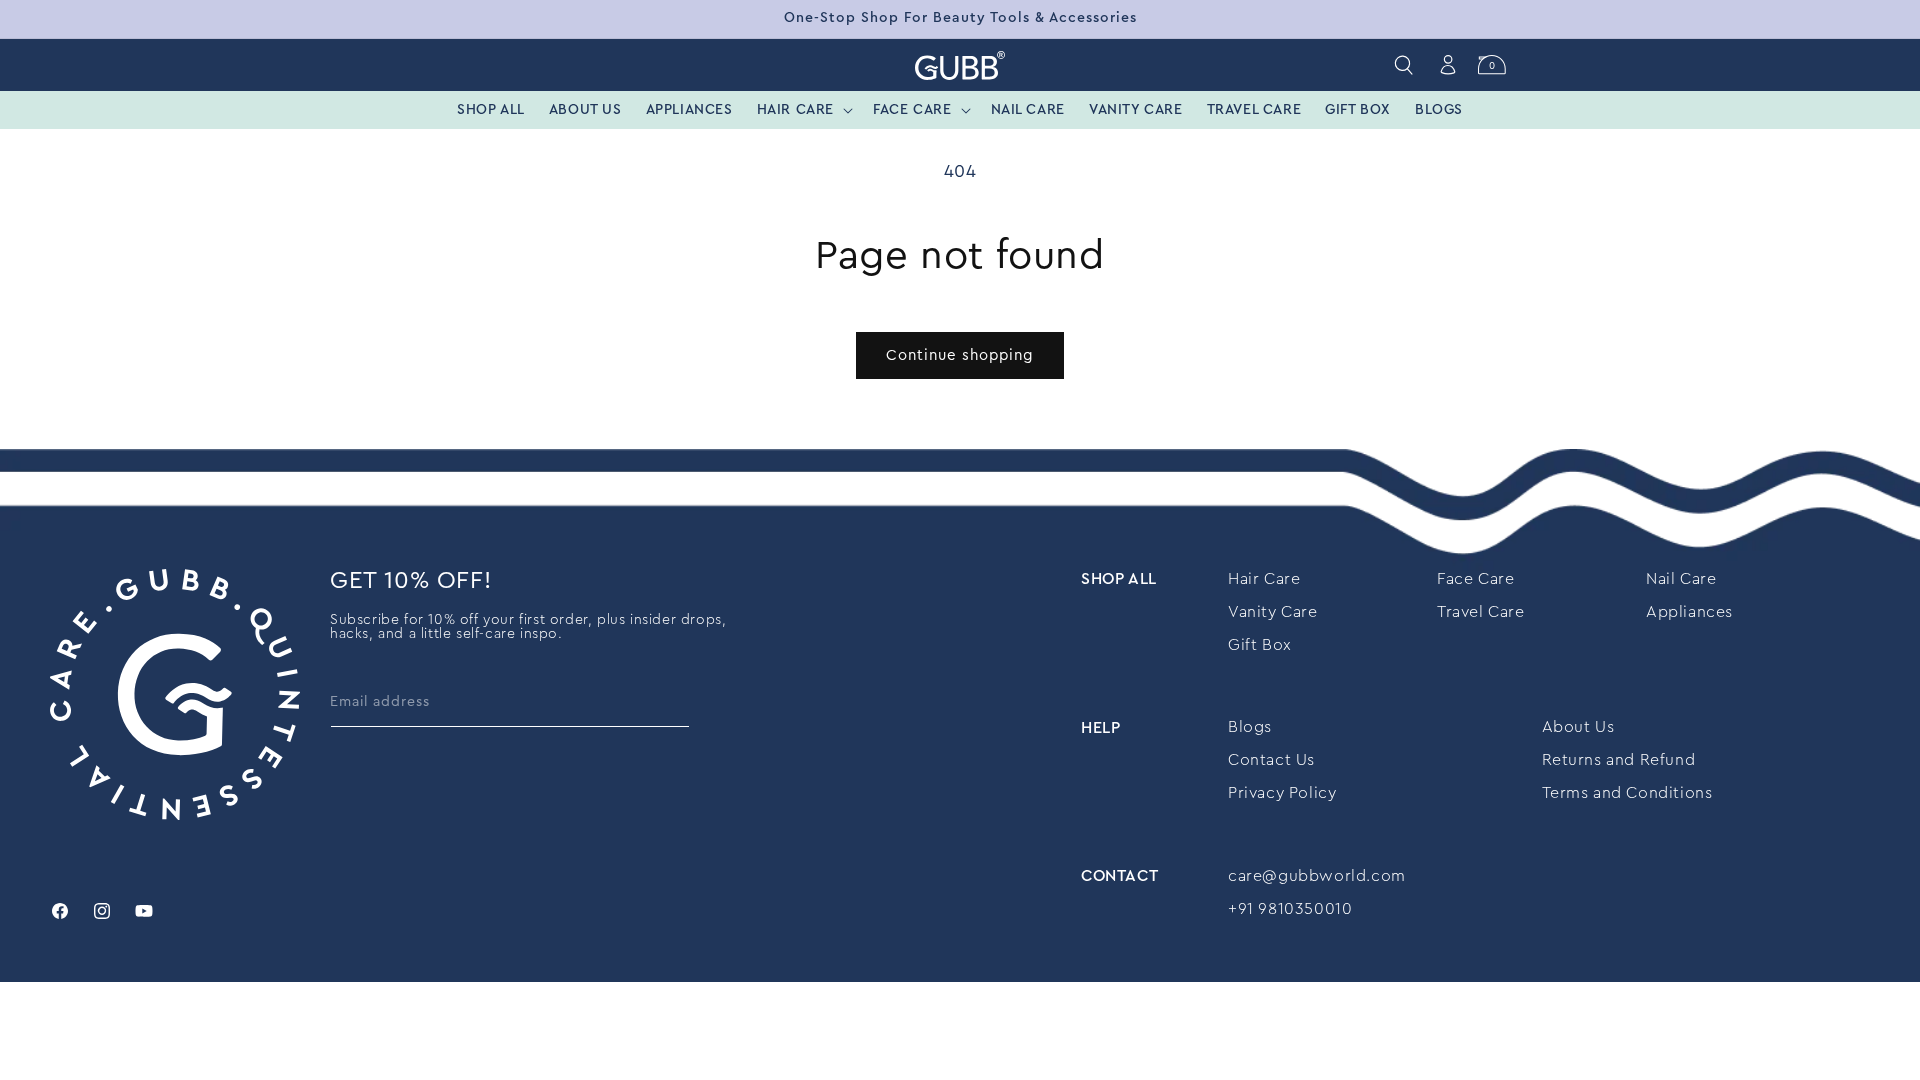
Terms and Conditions (1627, 793)
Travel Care (1481, 612)
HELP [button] (1100, 727)
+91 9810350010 (1290, 909)
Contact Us (1271, 760)
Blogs (1250, 727)
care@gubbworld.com (1317, 876)
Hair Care (1264, 579)
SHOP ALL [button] (1119, 579)
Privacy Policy (1282, 793)
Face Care (1475, 579)
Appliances (1689, 612)
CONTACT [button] (1119, 876)
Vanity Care (1273, 612)
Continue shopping (960, 355)
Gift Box (1260, 645)
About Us (1578, 727)
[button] (803, 110)
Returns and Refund (1619, 760)
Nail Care (1681, 579)
